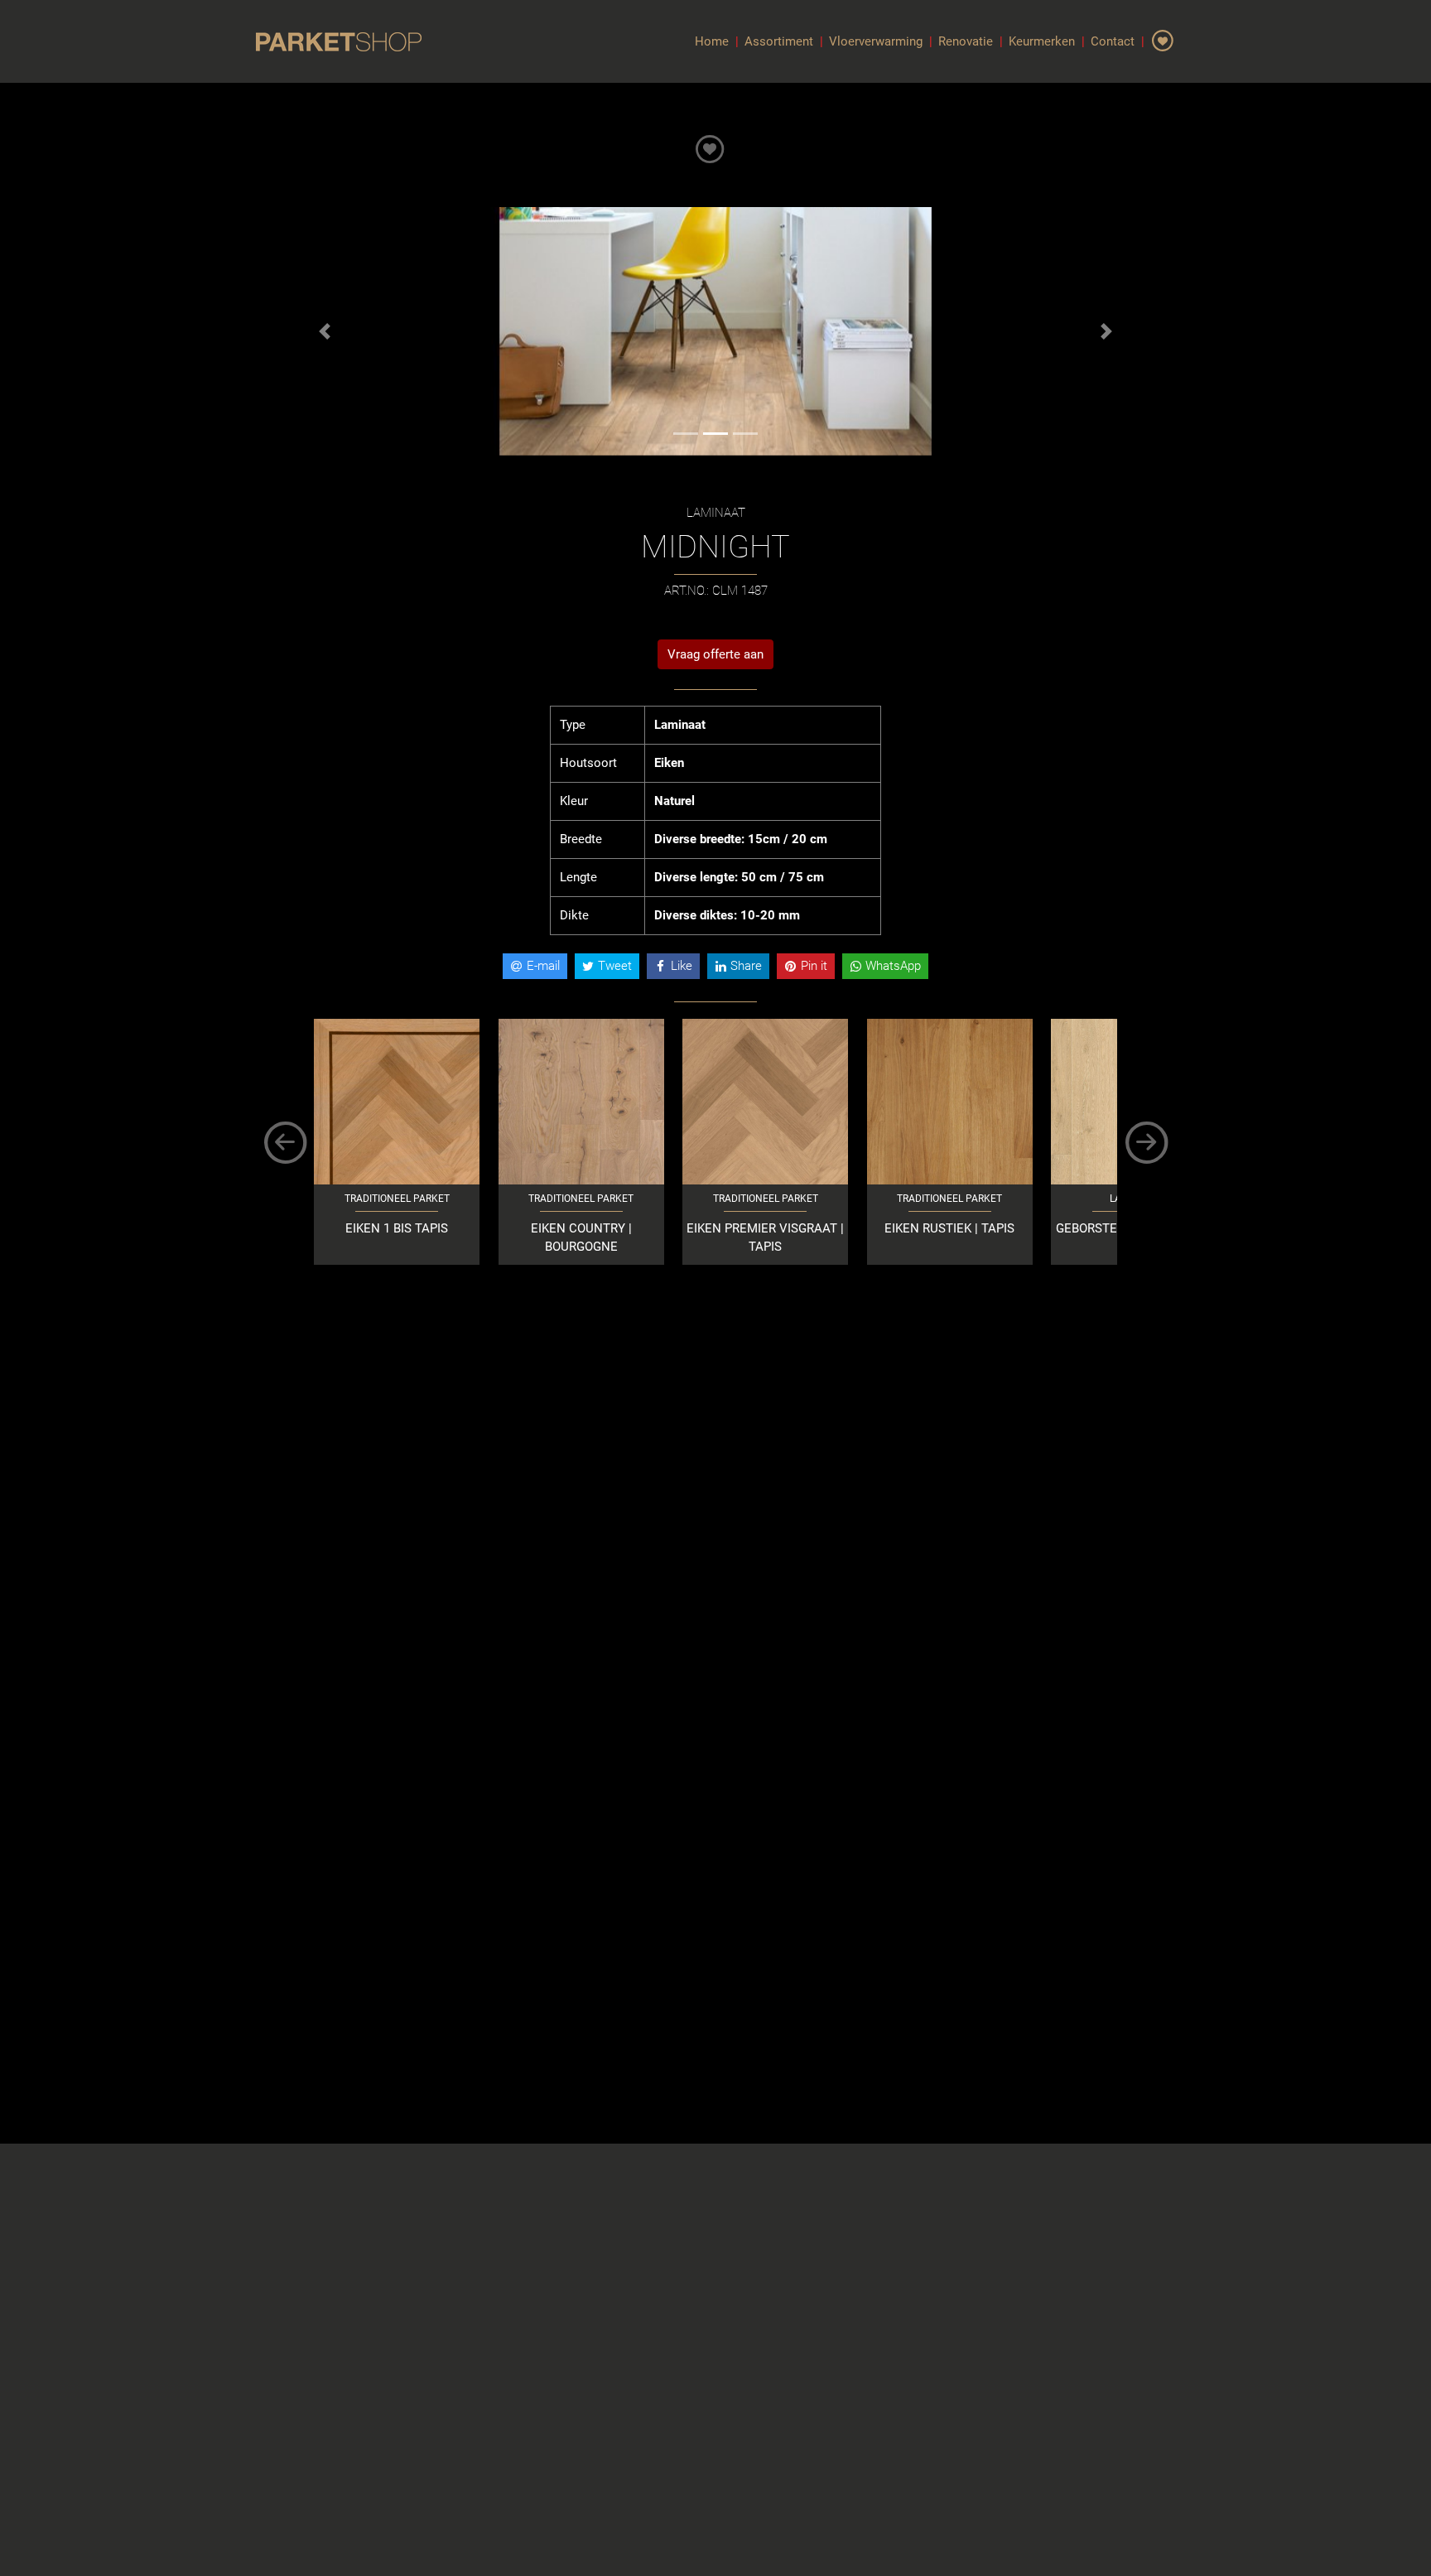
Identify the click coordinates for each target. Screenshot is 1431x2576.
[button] (325, 331)
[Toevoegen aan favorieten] (710, 145)
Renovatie (966, 41)
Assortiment (779, 41)
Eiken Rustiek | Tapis (949, 1228)
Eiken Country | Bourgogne (581, 1238)
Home (712, 41)
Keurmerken (1042, 41)
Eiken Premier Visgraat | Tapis (765, 1238)
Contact (1113, 41)
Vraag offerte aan (715, 654)
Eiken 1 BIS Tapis (397, 1228)
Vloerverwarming (876, 41)
